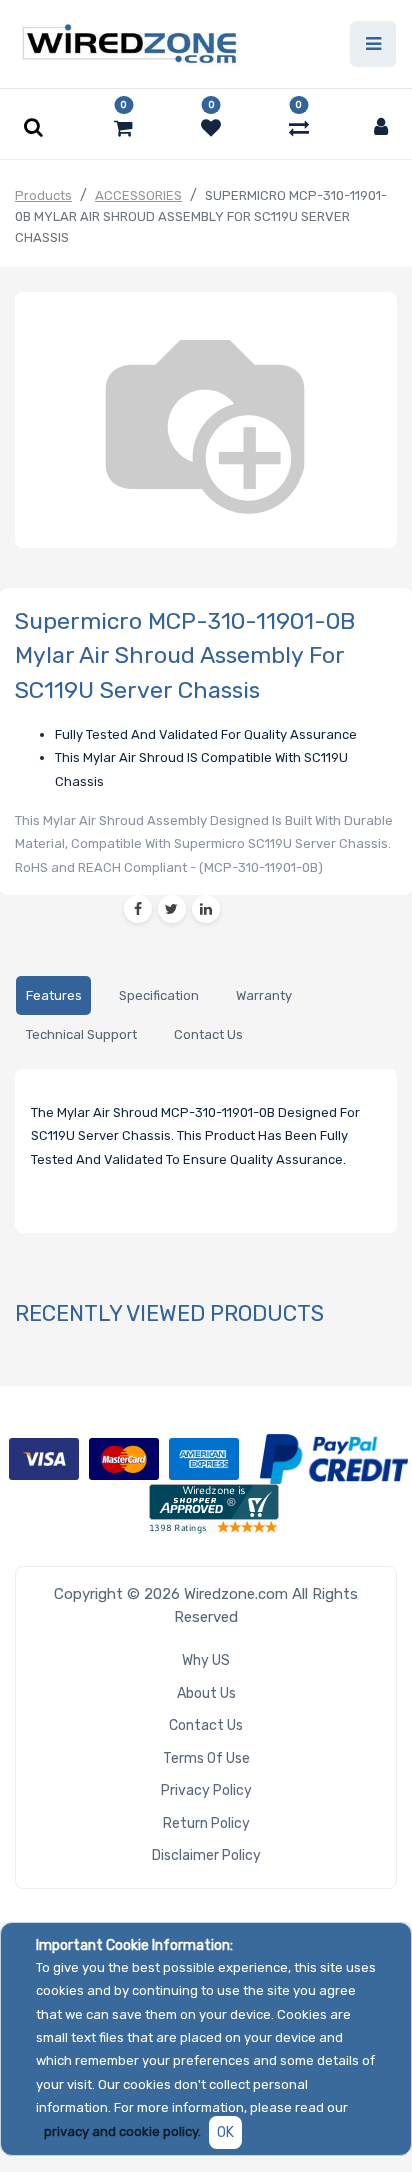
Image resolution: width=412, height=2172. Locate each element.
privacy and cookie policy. (122, 2131)
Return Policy (206, 1823)
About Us (206, 1693)
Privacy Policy (206, 1790)
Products (43, 195)
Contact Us (206, 1725)
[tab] (53, 995)
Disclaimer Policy (206, 1855)
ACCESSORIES (138, 195)
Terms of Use (206, 1758)
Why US (206, 1660)
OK (225, 2132)
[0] (123, 128)
